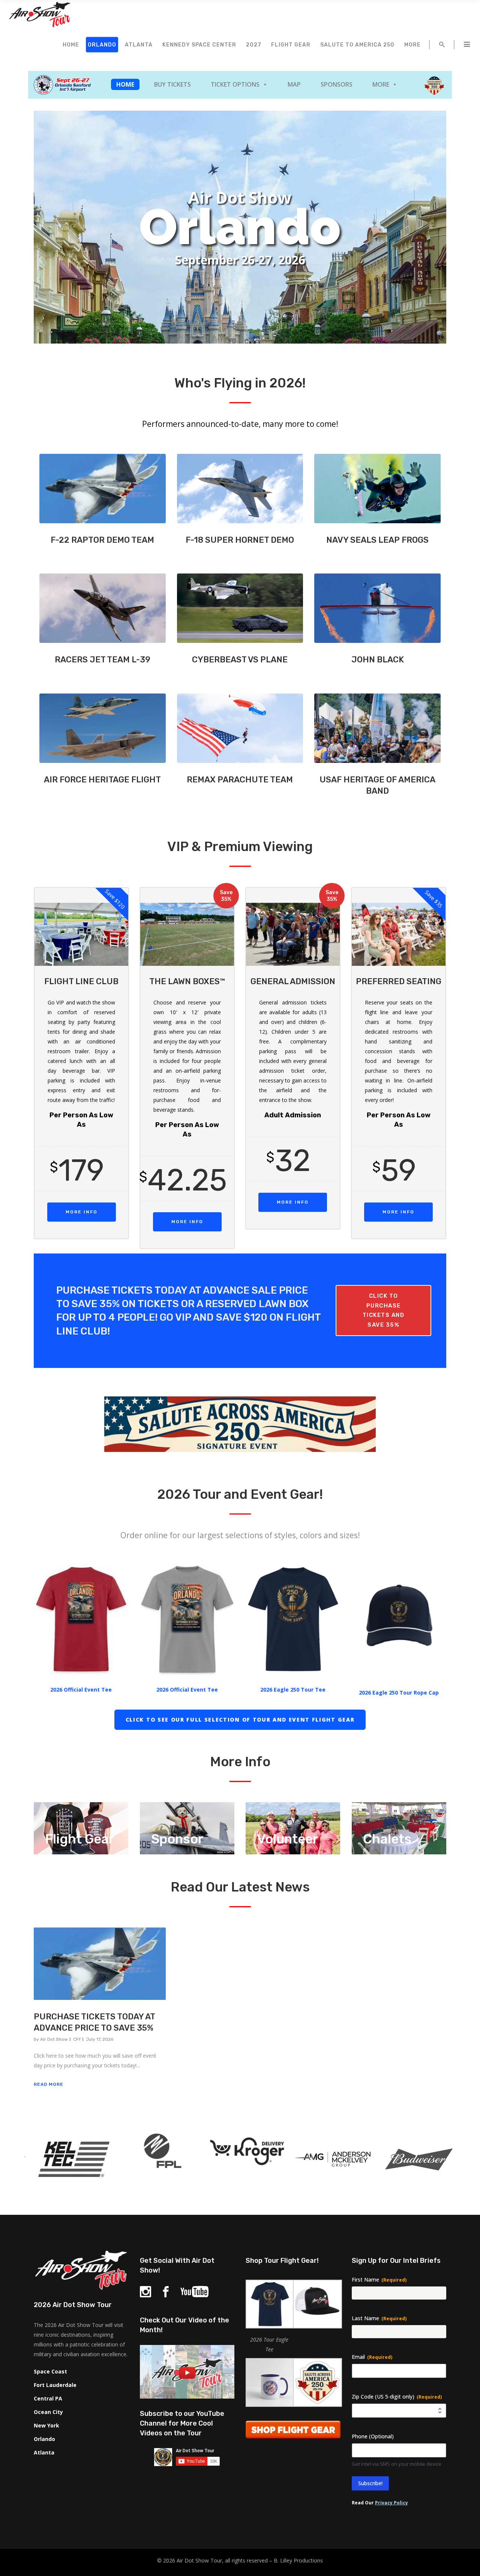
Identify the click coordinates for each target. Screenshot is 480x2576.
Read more (49, 2084)
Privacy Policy (391, 2503)
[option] (67, 2161)
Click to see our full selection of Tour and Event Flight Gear (240, 1720)
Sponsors (337, 84)
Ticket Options (235, 84)
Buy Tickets (172, 84)
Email (372, 2357)
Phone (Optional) (373, 2436)
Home (125, 84)
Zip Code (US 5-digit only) (397, 2397)
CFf (77, 2039)
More (381, 84)
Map (294, 84)
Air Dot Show (54, 2039)
